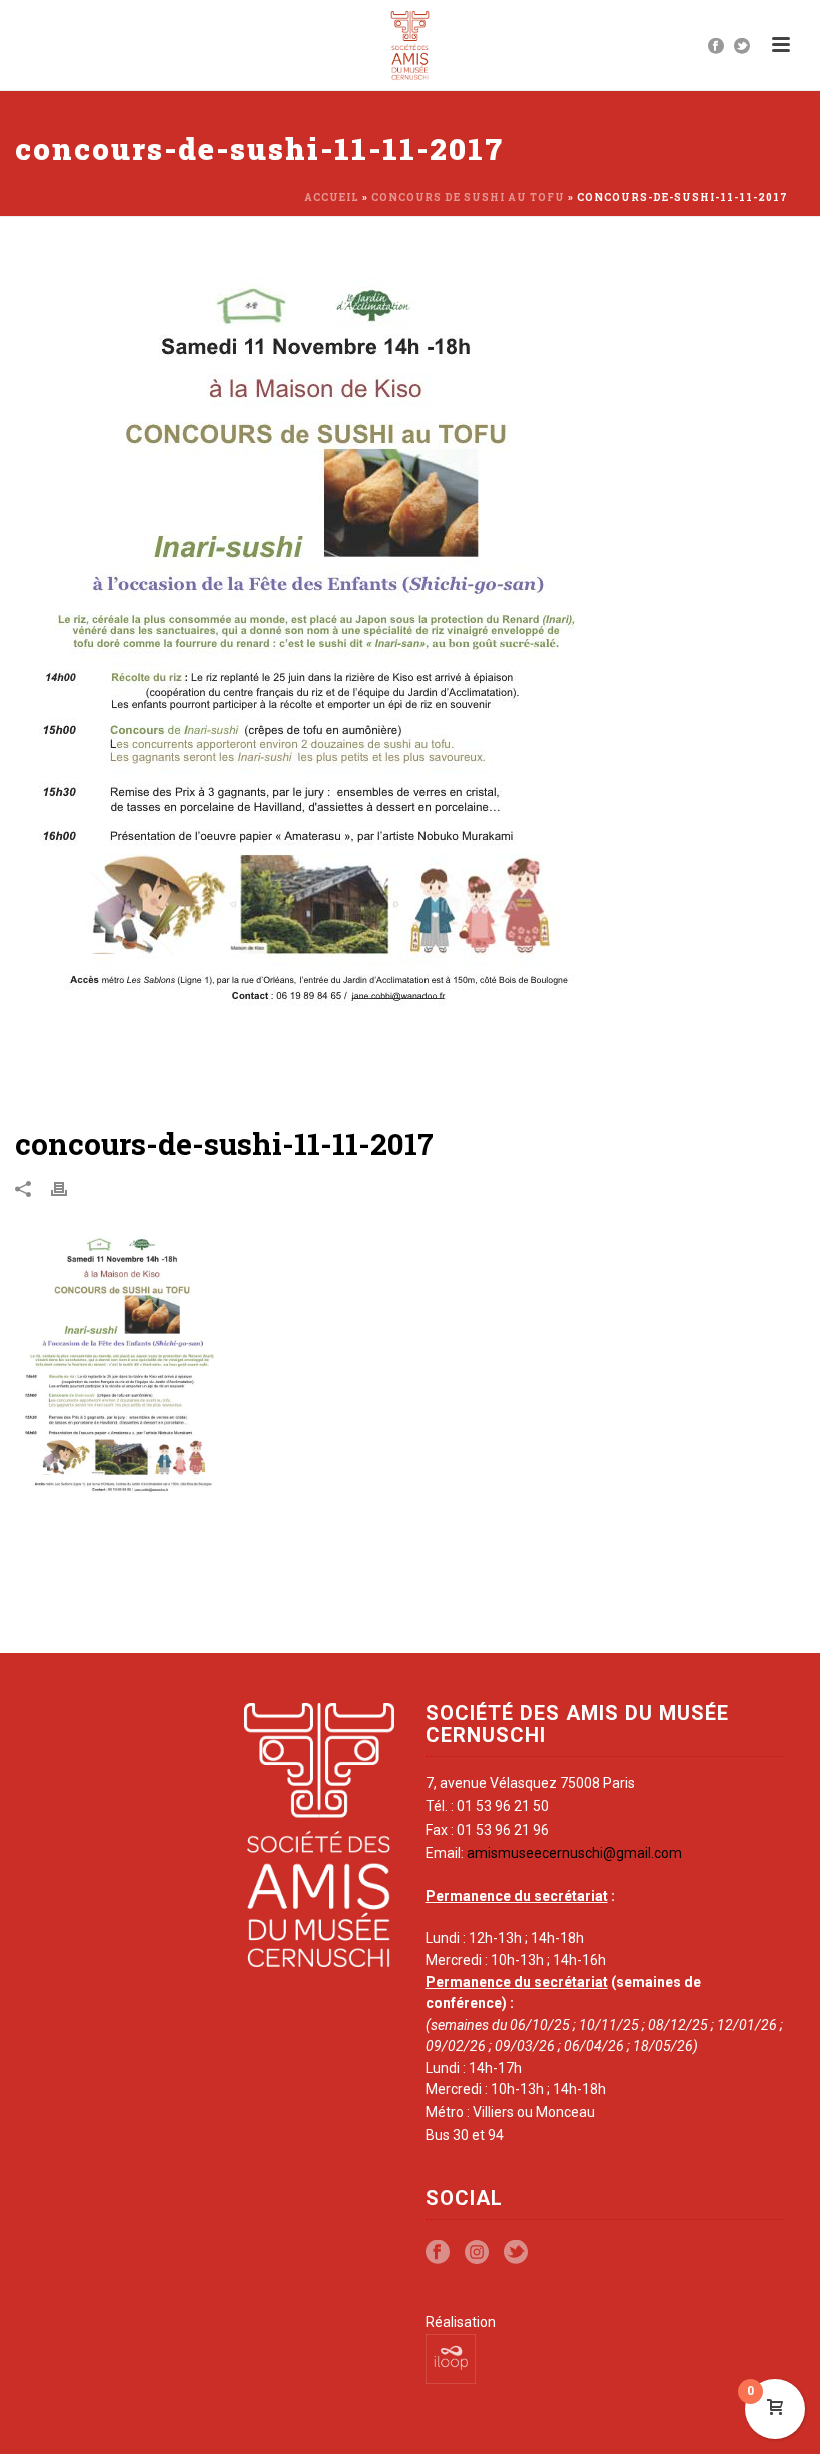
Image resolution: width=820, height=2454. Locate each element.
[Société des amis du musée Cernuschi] (410, 45)
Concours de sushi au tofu (468, 197)
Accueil (331, 197)
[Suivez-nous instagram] (477, 2253)
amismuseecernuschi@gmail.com (574, 1853)
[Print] (69, 1188)
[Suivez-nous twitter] (516, 2253)
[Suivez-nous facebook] (438, 2253)
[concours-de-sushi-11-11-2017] (410, 683)
